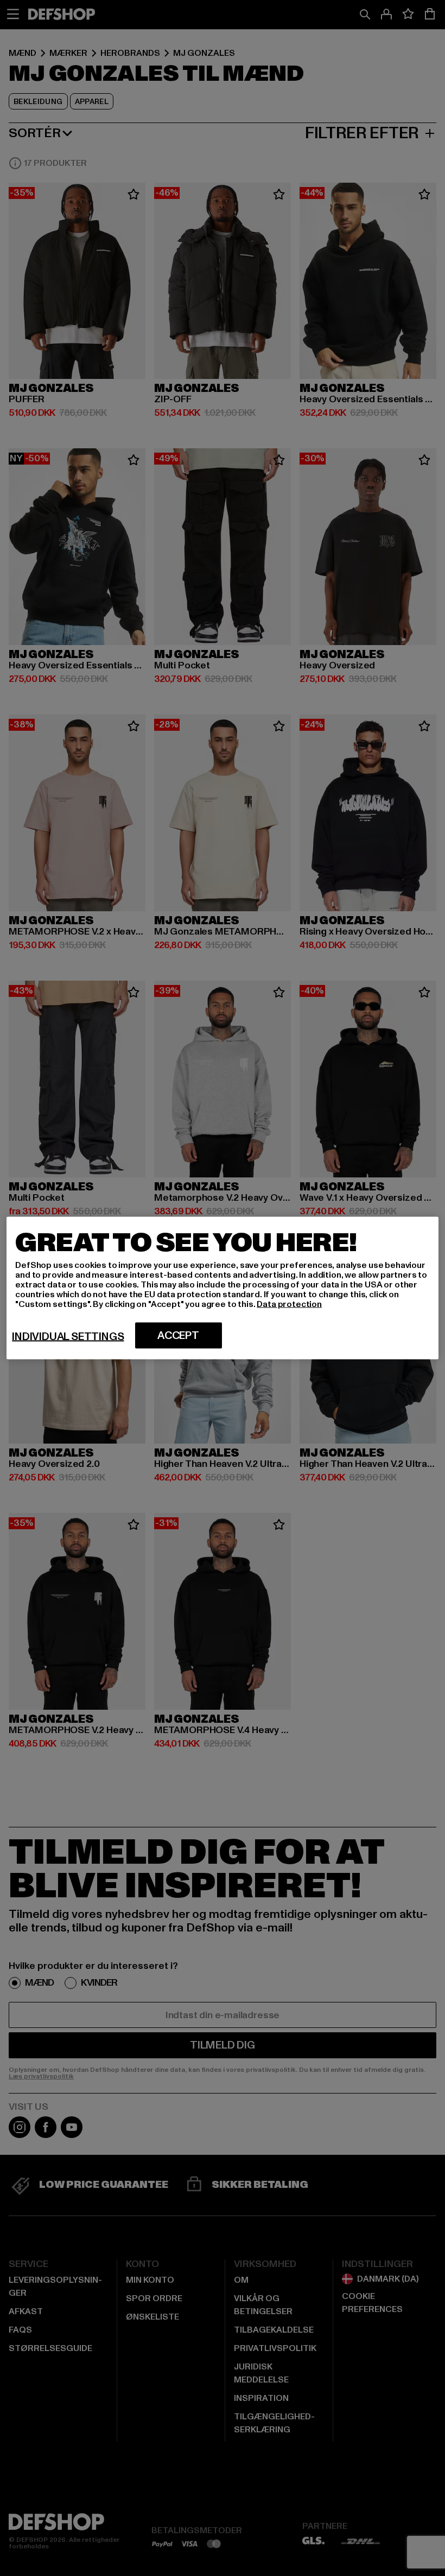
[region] (222, 1288)
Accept (178, 1336)
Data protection (289, 1304)
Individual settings (68, 1337)
